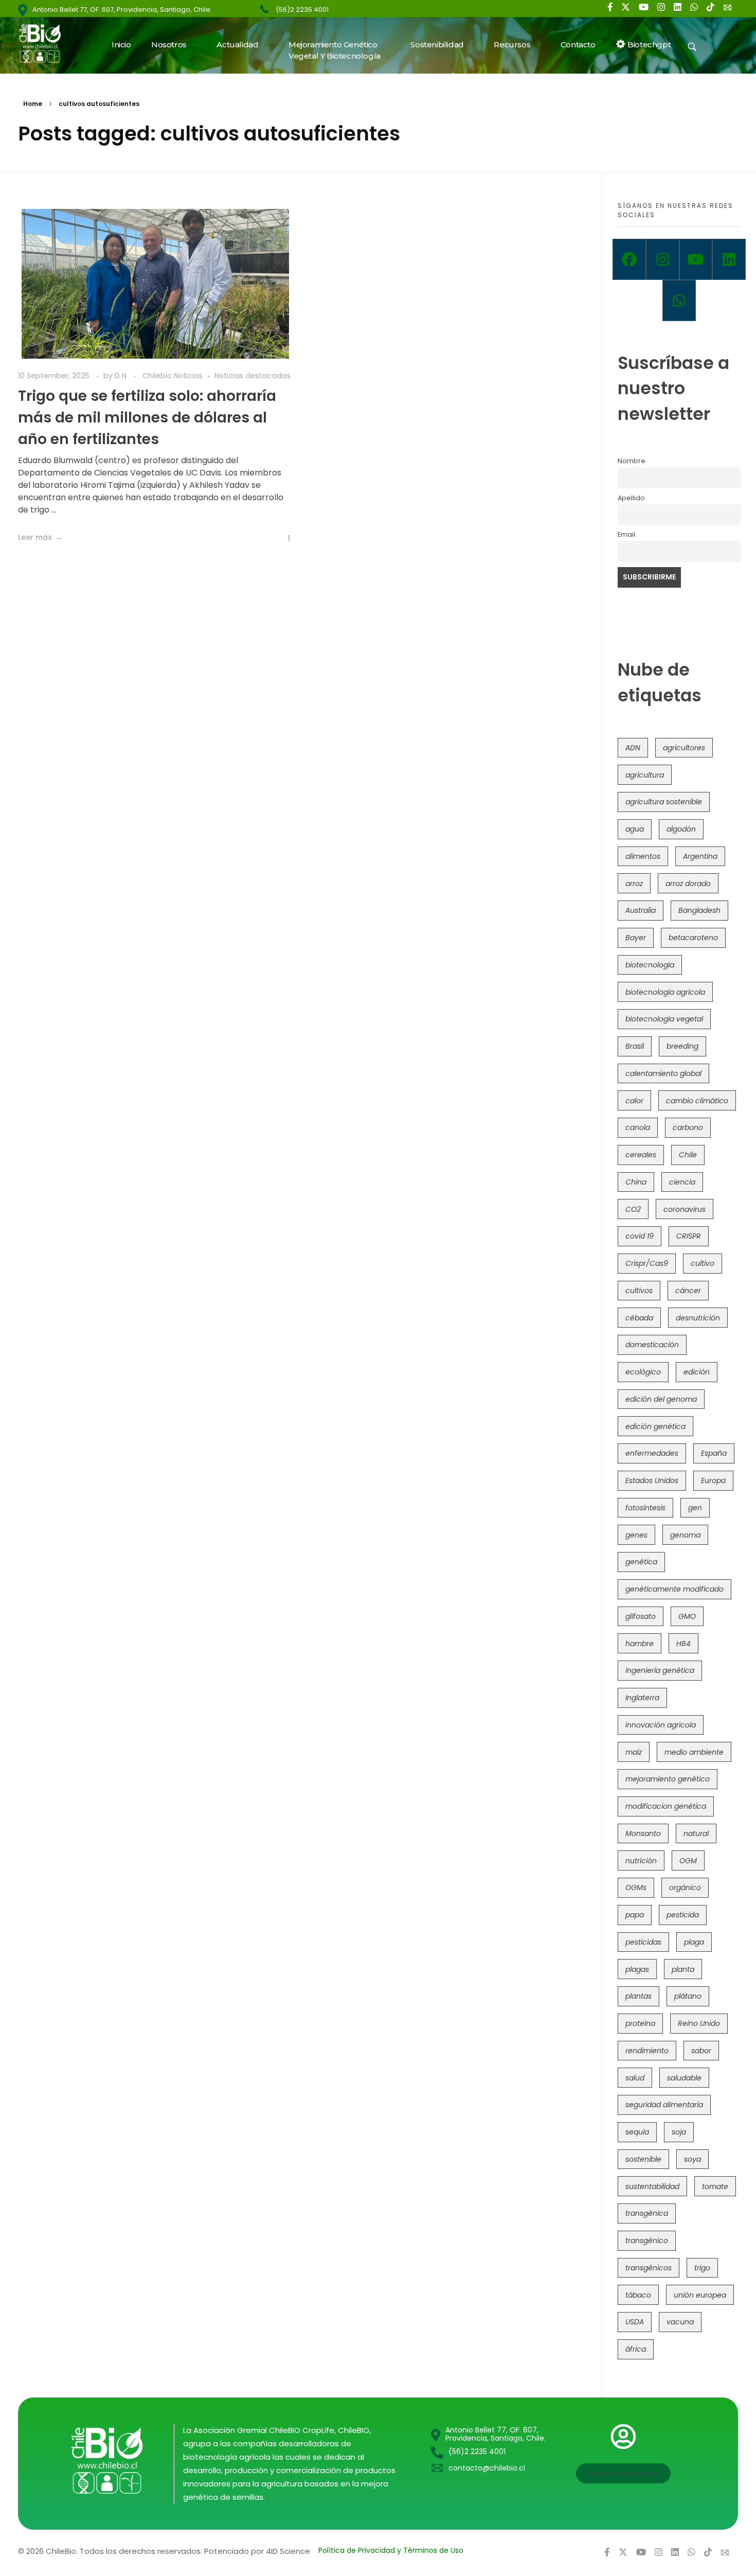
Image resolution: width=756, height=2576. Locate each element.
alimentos (643, 856)
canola (638, 1127)
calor (634, 1101)
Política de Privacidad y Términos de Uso (391, 2550)
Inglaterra (642, 1698)
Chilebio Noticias (173, 376)
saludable (684, 2078)
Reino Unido (699, 2023)
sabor (701, 2051)
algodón (681, 829)
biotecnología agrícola (665, 992)
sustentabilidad (652, 2186)
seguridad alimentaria (664, 2105)
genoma (685, 1535)
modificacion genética (666, 1806)
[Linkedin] (729, 259)
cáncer (688, 1291)
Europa (713, 1480)
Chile (688, 1155)
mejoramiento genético (668, 1779)
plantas (638, 1996)
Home (33, 104)
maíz (634, 1752)
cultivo (703, 1263)
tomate (715, 2186)
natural (696, 1833)
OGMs (636, 1887)
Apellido (631, 498)
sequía (637, 2132)
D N (122, 376)
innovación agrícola (661, 1725)
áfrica (636, 2349)
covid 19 (640, 1236)
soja (679, 2132)
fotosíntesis (645, 1508)
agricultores (684, 748)
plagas (637, 1969)
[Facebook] (629, 259)
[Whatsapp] (679, 301)
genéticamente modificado (674, 1589)
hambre (640, 1644)
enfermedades (652, 1453)
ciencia (682, 1182)
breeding (682, 1046)
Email (626, 534)
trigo (702, 2268)
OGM (688, 1861)
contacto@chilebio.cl (487, 2468)
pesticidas (643, 1942)
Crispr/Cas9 (647, 1263)
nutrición (641, 1861)
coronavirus (685, 1209)
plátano (688, 1996)
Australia (641, 910)
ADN (633, 748)
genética (641, 1562)
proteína (640, 2023)
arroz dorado (688, 884)
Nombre (632, 461)
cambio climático (697, 1101)
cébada (639, 1318)
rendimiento (647, 2051)
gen (695, 1508)
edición (697, 1372)
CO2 (633, 1209)
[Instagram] (663, 259)
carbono (688, 1127)
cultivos (639, 1291)
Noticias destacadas (253, 376)
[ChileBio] (47, 43)
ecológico (643, 1372)
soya (692, 2159)
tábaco (638, 2295)
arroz (634, 884)
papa (635, 1915)
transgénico (647, 2240)
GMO (687, 1616)
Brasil (635, 1046)
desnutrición (698, 1318)
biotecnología (650, 965)
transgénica (647, 2213)
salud (635, 2078)
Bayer (636, 938)
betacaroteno (693, 938)
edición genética (655, 1426)
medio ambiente (694, 1752)
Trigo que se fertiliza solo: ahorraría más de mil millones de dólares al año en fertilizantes (147, 418)
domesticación (652, 1345)
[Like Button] (282, 538)
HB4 (683, 1644)
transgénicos (649, 2268)
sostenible (643, 2159)
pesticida (683, 1915)
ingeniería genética (660, 1670)
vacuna (680, 2322)
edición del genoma (661, 1399)
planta (683, 1969)
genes (636, 1535)
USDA (635, 2322)
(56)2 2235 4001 (302, 10)
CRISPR (689, 1236)
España (714, 1453)
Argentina (700, 856)
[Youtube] (696, 259)
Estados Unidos (652, 1480)
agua (635, 829)
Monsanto (643, 1833)
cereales (641, 1155)
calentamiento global (663, 1073)
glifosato (641, 1616)
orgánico (685, 1887)
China (636, 1182)
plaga (694, 1942)
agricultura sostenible (664, 802)
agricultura (645, 775)
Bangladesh (699, 910)
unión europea (700, 2295)
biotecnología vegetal (664, 1019)
